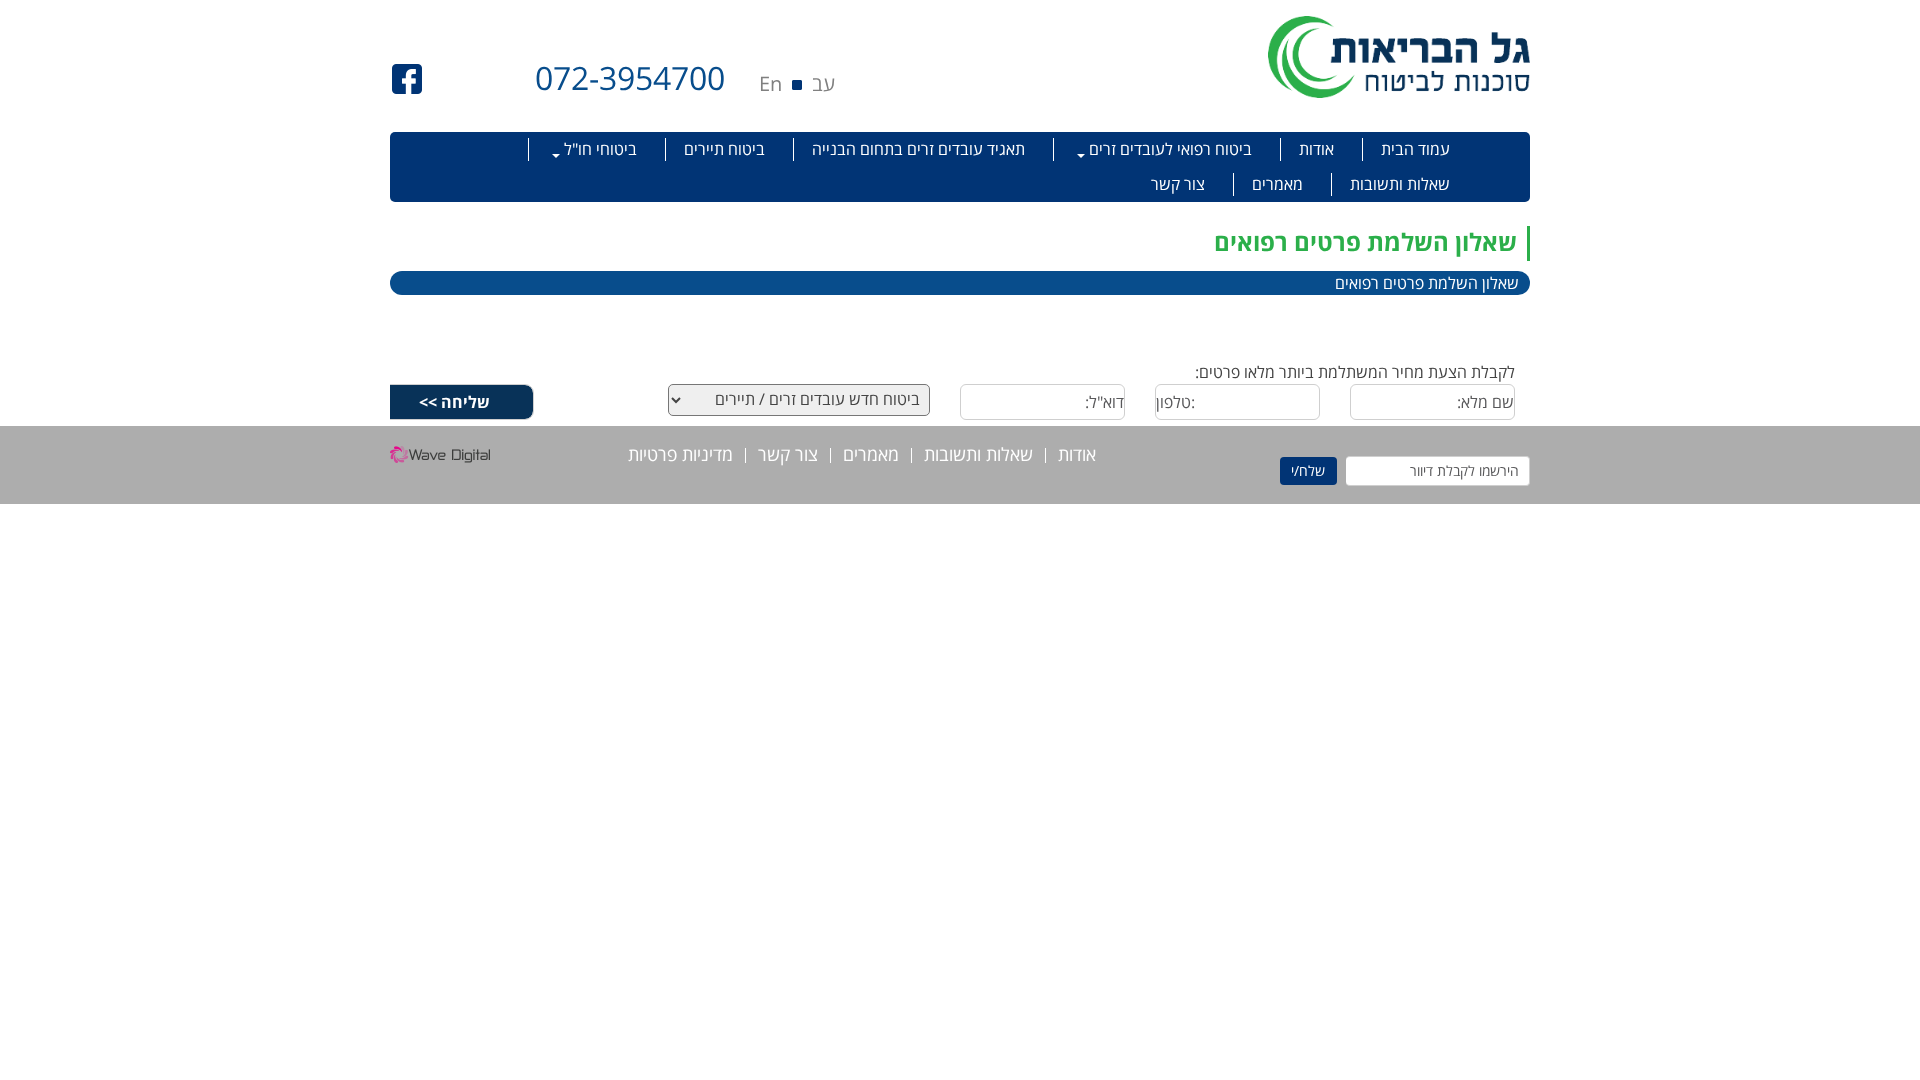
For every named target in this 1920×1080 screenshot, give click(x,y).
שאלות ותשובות (1400, 184)
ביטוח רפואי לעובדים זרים (1168, 149)
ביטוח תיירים (724, 149)
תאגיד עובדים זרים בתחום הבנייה (918, 149)
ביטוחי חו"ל (598, 149)
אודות (1316, 149)
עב (823, 83)
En (770, 83)
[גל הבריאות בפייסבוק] (407, 77)
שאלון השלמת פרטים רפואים (1427, 283)
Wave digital (440, 460)
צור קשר (1178, 184)
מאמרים (1277, 184)
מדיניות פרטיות (680, 455)
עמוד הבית (1415, 149)
